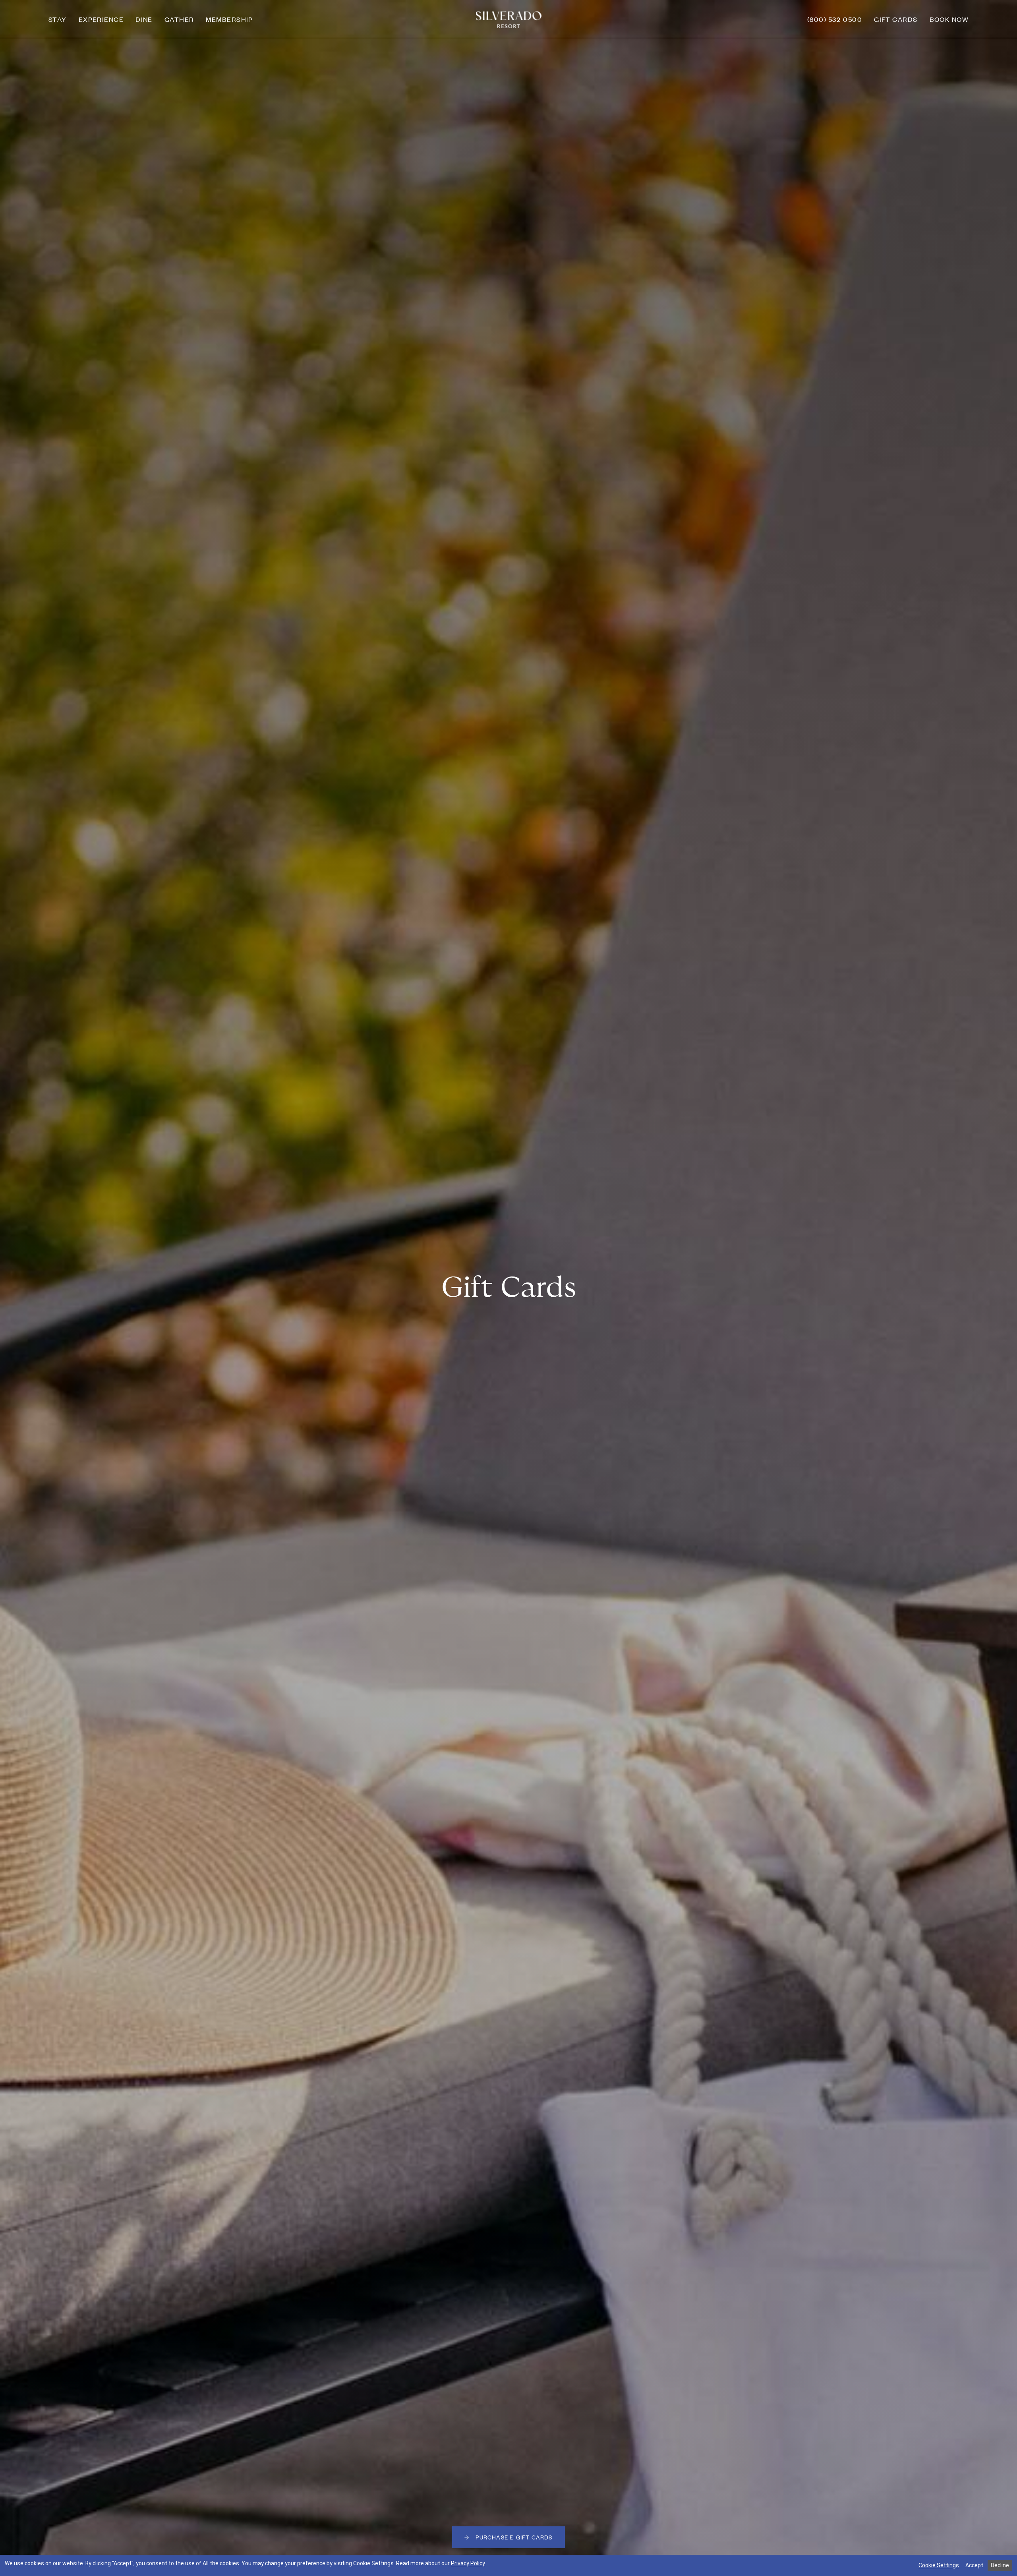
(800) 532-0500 (835, 19)
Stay (58, 19)
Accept (974, 2565)
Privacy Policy (468, 2563)
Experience (101, 19)
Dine (144, 19)
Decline (1000, 2565)
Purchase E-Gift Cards (520, 2539)
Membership (229, 19)
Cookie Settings (939, 2565)
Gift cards (896, 19)
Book (949, 19)
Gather (179, 19)
